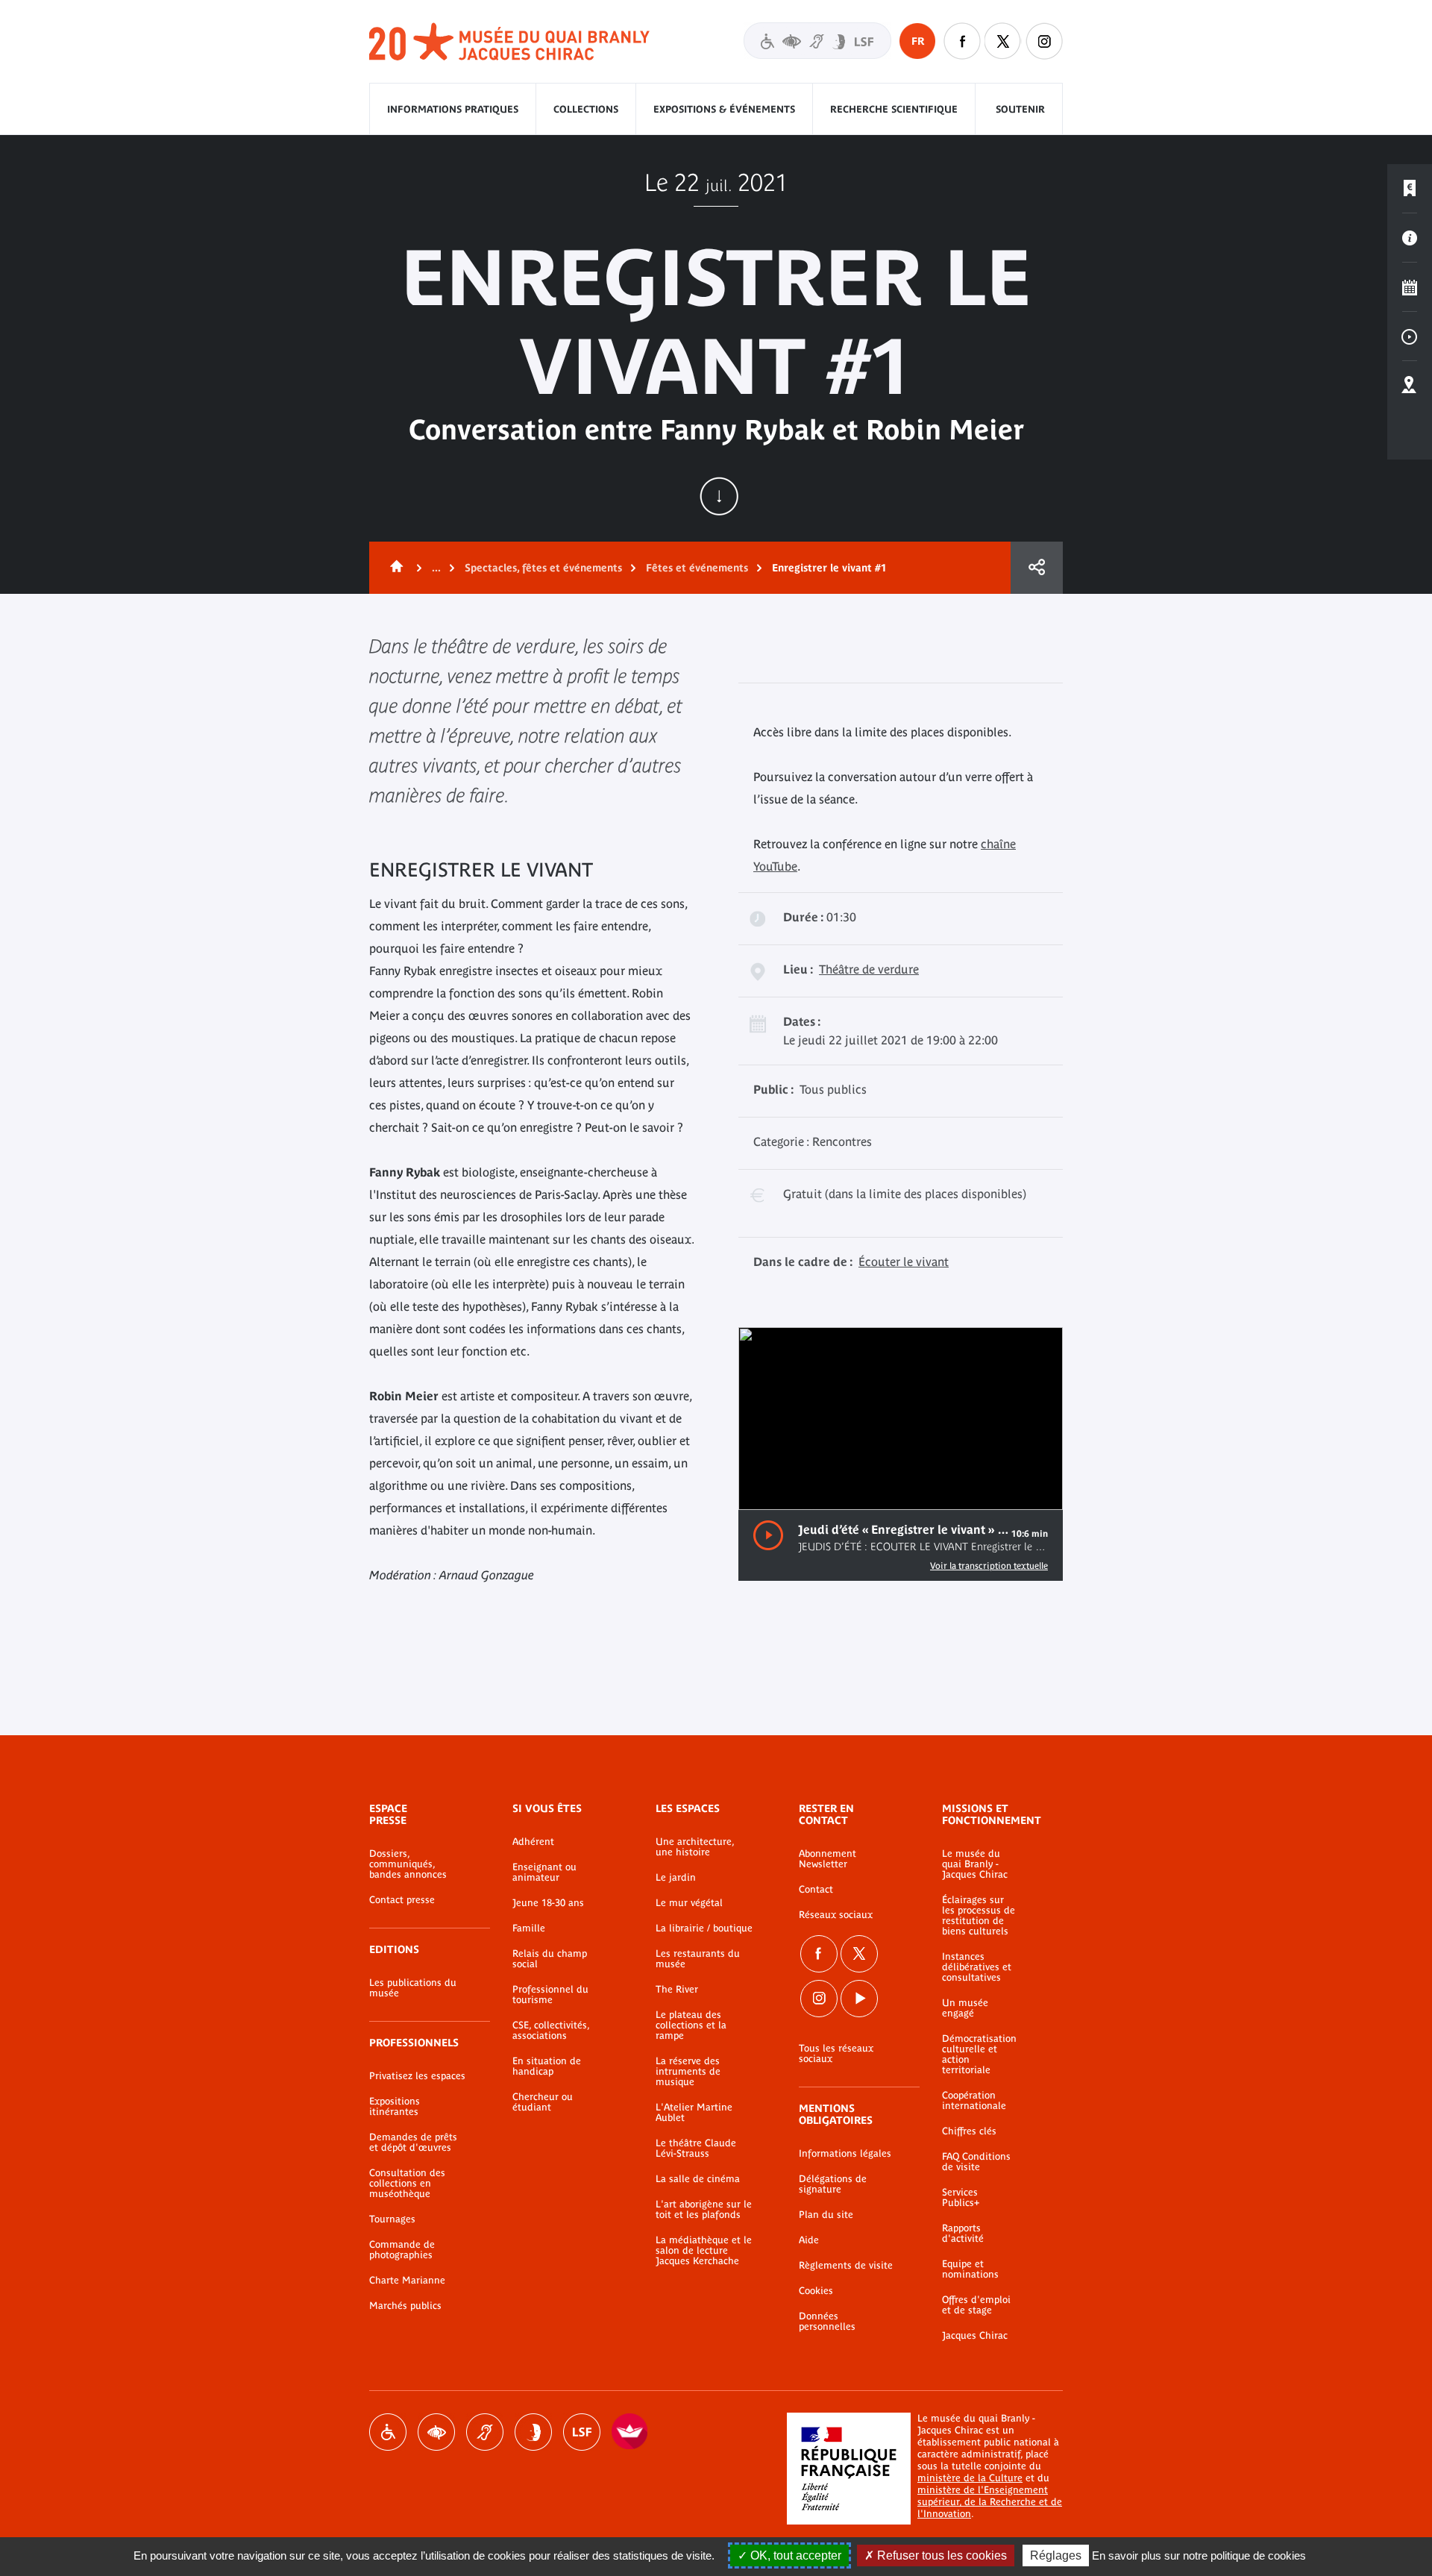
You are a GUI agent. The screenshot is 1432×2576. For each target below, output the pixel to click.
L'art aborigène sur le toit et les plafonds (704, 2210)
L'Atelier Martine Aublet (694, 2113)
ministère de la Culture (970, 2478)
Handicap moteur (388, 2432)
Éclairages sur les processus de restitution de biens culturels (979, 1916)
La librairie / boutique (704, 1928)
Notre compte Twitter (1003, 41)
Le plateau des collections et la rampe (691, 2025)
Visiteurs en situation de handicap (817, 41)
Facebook (819, 1954)
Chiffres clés (969, 2131)
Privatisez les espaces (417, 2076)
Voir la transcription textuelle (989, 1566)
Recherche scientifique (894, 109)
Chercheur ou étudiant (543, 2102)
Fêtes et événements (697, 568)
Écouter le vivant (904, 1262)
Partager (1037, 568)
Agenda (1410, 287)
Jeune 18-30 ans (548, 1903)
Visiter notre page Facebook (962, 41)
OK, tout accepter (794, 2555)
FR (918, 41)
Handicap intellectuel (533, 2432)
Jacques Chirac (975, 2336)
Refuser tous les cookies (940, 2555)
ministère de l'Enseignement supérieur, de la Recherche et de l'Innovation (990, 2502)
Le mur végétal (689, 1903)
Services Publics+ (961, 2198)
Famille (529, 1928)
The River (677, 1990)
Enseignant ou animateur (544, 1873)
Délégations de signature (833, 2184)
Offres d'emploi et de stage (976, 2305)
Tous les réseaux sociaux (836, 2054)
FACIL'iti (630, 2432)
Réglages (1056, 2555)
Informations (1410, 238)
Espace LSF (582, 2432)
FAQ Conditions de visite (976, 2162)
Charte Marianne (407, 2281)
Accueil (394, 568)
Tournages (392, 2219)
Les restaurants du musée (698, 1959)
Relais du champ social (550, 1959)
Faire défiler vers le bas (719, 496)
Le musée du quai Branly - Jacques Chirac (975, 1864)
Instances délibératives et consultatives (977, 1967)
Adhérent (533, 1842)
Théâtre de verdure (869, 969)
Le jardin (676, 1878)
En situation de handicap (547, 2066)
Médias (1410, 336)
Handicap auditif (485, 2432)
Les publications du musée (413, 1988)
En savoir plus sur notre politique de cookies (1199, 2555)
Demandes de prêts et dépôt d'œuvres (413, 2143)
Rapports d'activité (963, 2234)
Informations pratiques (453, 109)
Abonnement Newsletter (828, 1859)
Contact (816, 1890)
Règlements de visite (846, 2266)
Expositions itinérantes (395, 2107)
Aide (809, 2240)
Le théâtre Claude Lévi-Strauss (696, 2149)
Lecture (768, 1536)
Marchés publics (405, 2306)
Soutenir (1020, 109)
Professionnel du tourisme (550, 1995)
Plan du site (826, 2215)
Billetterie (1410, 189)
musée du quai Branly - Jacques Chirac (510, 42)
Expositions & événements (724, 109)
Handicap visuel (436, 2432)
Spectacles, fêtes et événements (543, 568)
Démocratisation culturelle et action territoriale (979, 2055)
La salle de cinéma (698, 2179)
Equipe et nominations (970, 2269)
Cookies (816, 2291)
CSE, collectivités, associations (551, 2031)
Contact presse (402, 1900)
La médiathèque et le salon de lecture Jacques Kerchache (704, 2251)
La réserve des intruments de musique (688, 2072)
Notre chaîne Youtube (859, 1999)
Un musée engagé (965, 2008)
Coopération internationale (974, 2101)
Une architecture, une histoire (695, 1847)
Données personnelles (827, 2322)
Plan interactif (1410, 386)
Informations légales (845, 2154)
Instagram (1044, 41)
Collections (586, 109)
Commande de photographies (402, 2250)
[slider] (998, 1486)
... (436, 568)
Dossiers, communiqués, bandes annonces (408, 1864)
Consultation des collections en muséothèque (407, 2184)
